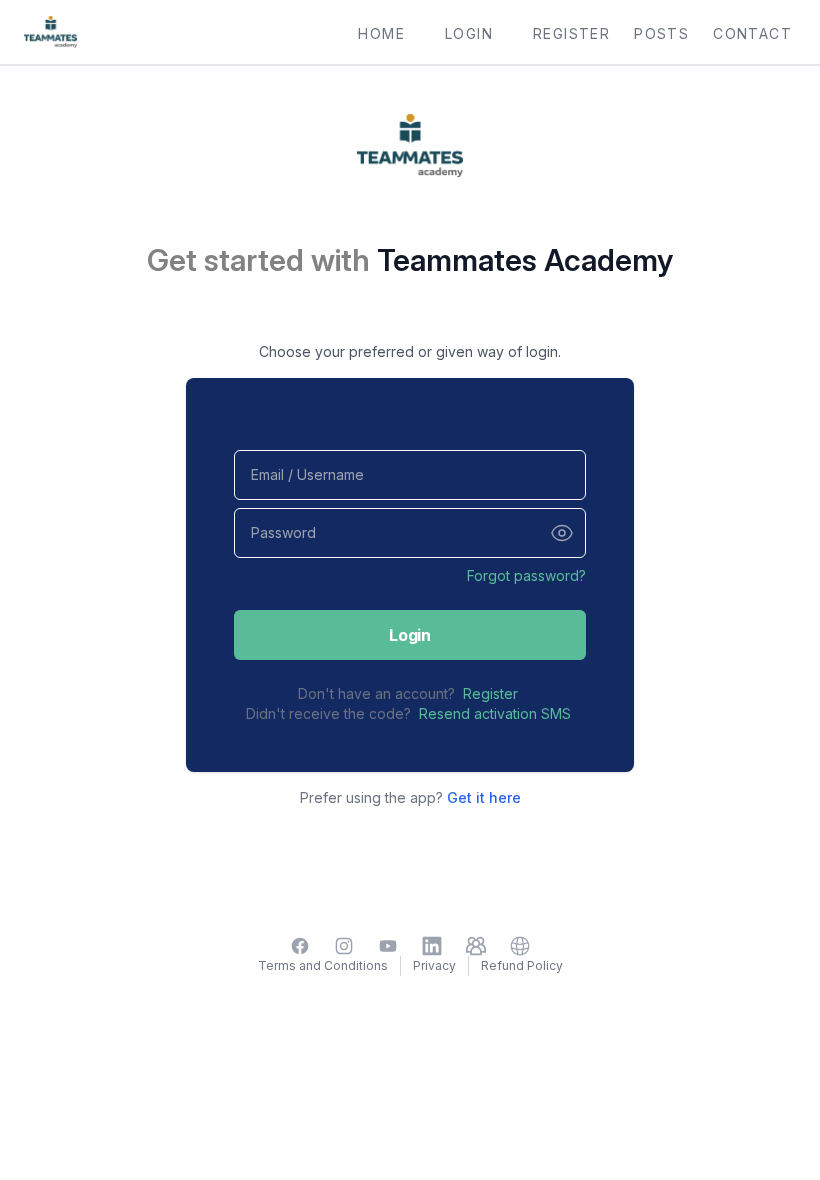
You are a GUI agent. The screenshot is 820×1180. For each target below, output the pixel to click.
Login (409, 635)
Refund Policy (522, 965)
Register (490, 693)
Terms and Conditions (323, 965)
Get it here (484, 797)
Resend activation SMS (495, 713)
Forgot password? (526, 575)
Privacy (434, 965)
